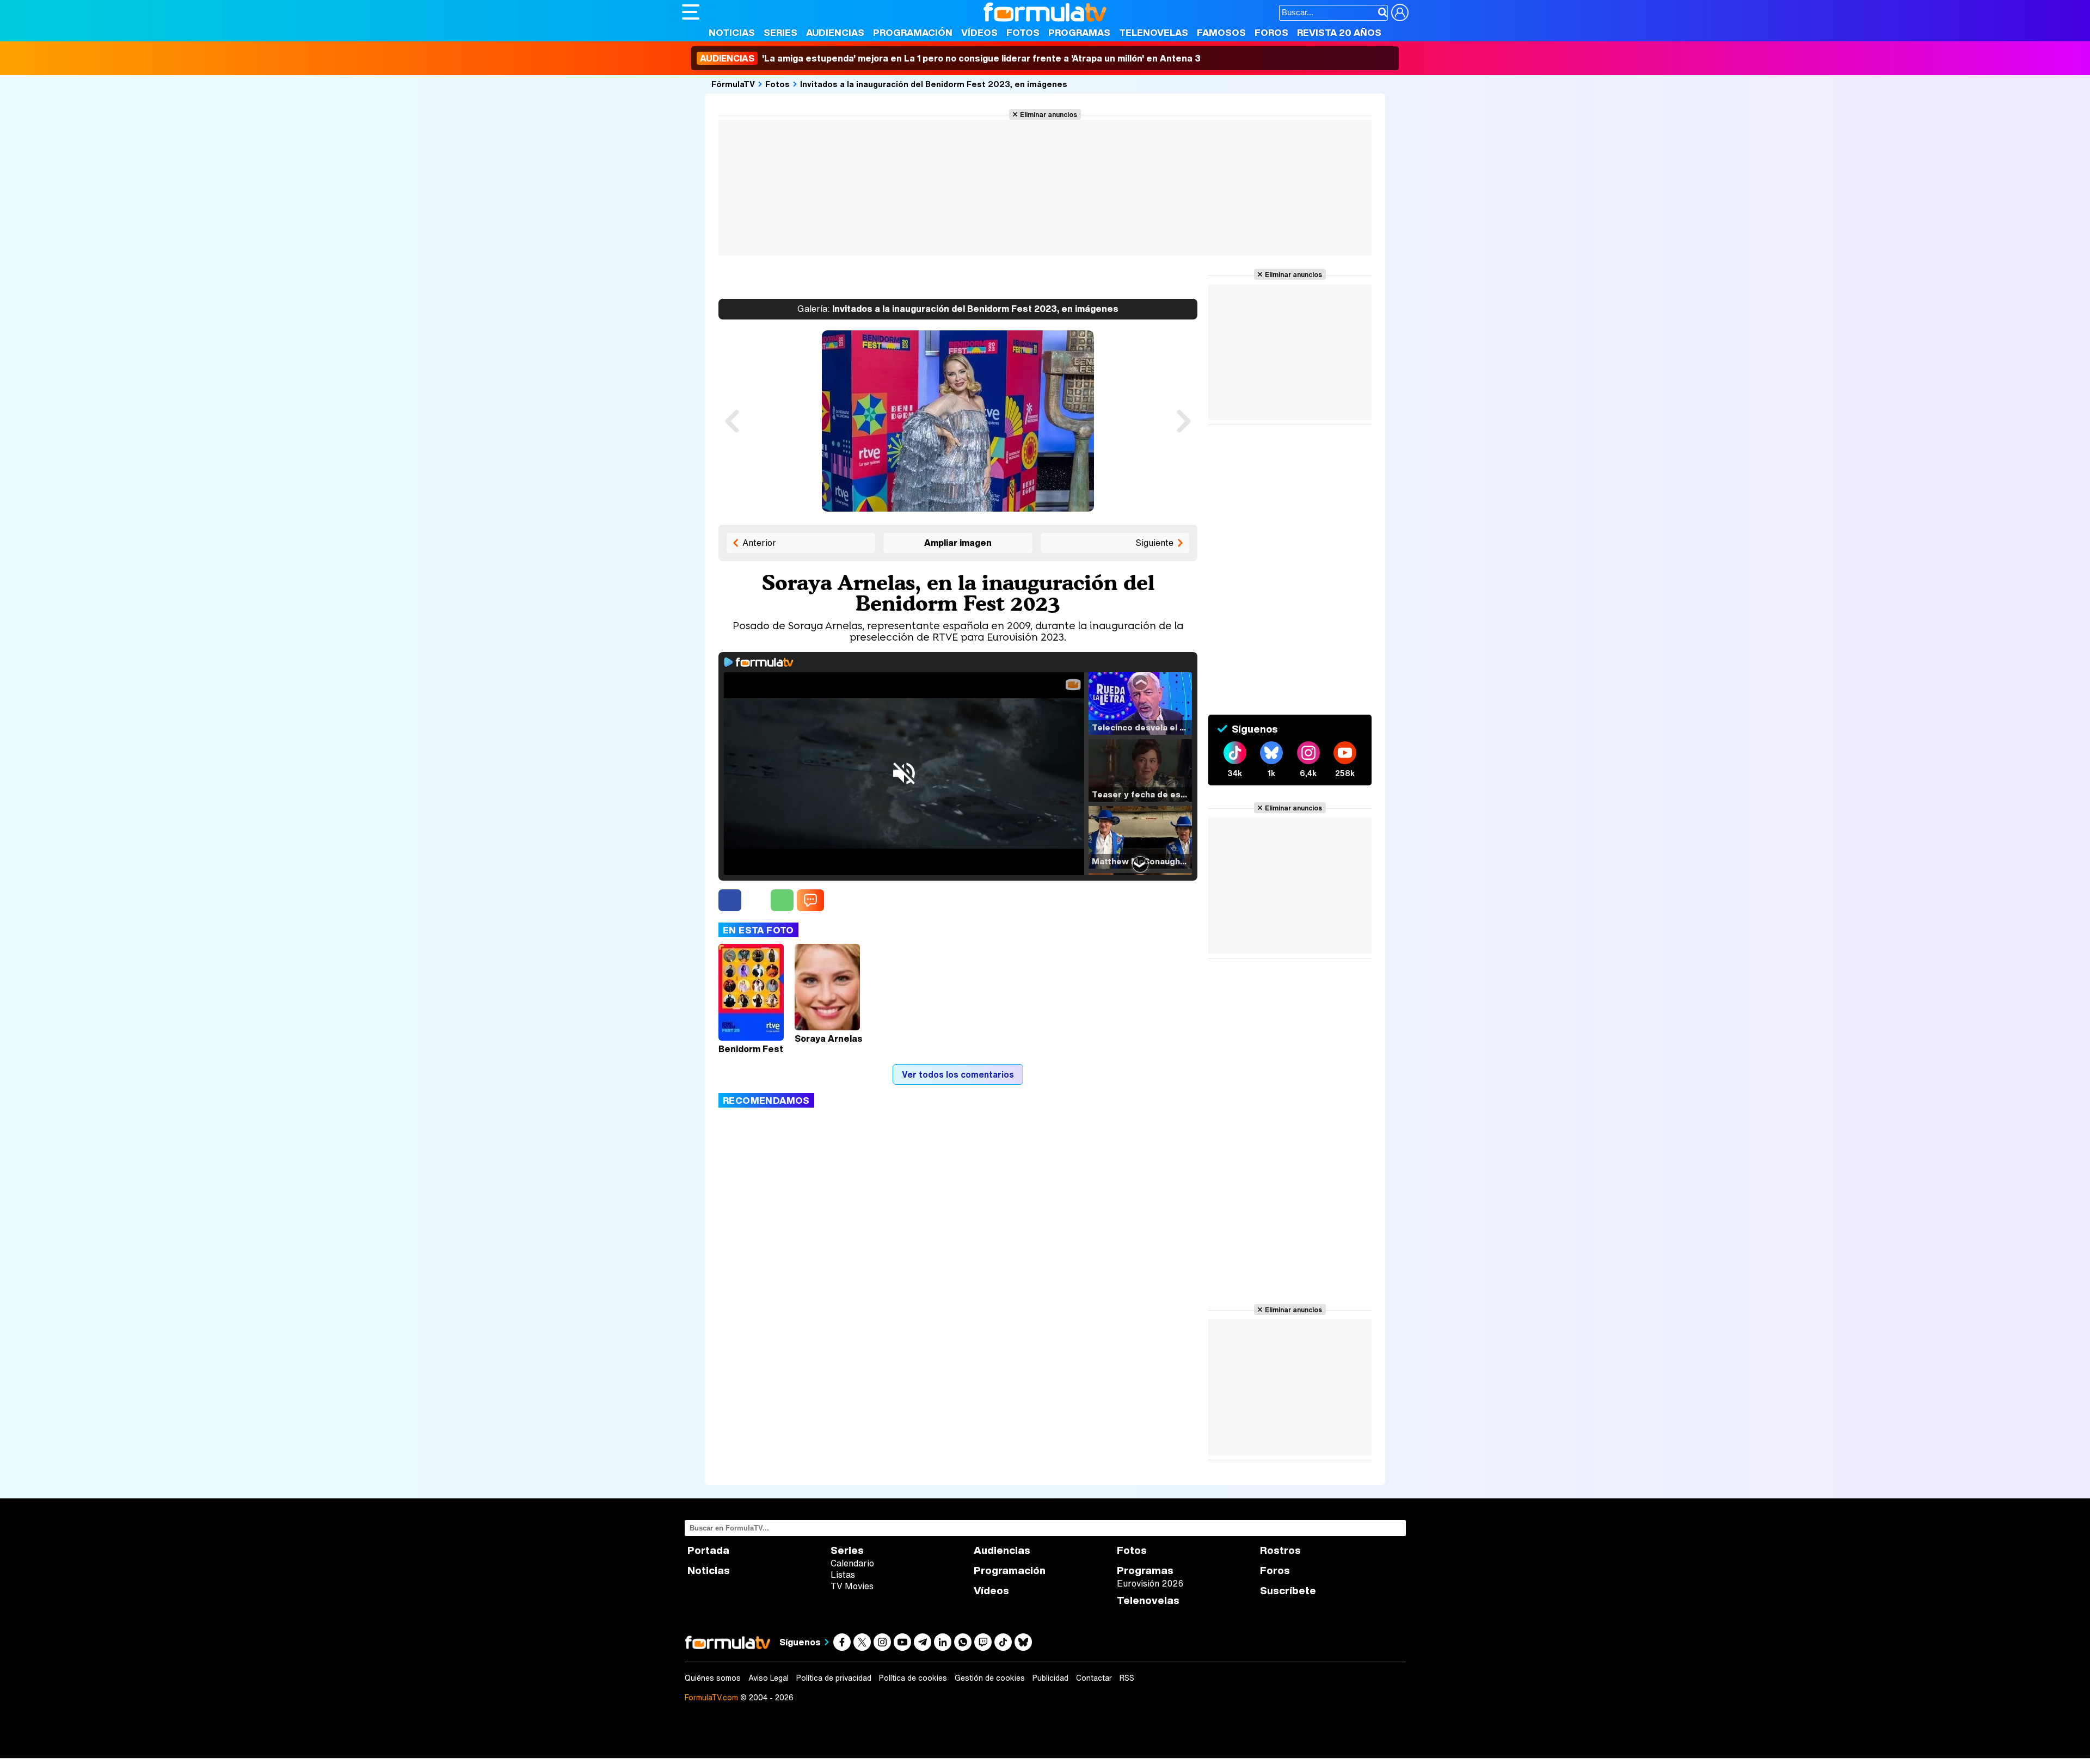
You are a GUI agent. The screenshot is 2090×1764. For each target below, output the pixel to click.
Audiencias (835, 32)
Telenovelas (1154, 32)
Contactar (1094, 1678)
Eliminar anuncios (1049, 114)
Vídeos (979, 32)
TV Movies (852, 1586)
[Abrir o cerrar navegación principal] (691, 12)
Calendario (852, 1563)
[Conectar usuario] (1400, 13)
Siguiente (1154, 543)
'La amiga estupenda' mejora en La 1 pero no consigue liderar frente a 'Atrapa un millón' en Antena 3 (950, 58)
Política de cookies (913, 1678)
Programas (1079, 32)
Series (780, 32)
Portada (708, 1550)
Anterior (759, 543)
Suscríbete (1288, 1591)
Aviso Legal (769, 1678)
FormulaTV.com (711, 1697)
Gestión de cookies (990, 1678)
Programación (913, 32)
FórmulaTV (733, 84)
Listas (843, 1575)
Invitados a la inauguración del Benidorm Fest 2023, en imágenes (934, 84)
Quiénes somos (713, 1678)
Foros (1271, 32)
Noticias (732, 32)
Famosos (1221, 32)
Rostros (1280, 1550)
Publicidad (1050, 1678)
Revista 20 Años (1339, 32)
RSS (1127, 1678)
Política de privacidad (834, 1678)
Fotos (1023, 32)
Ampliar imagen (958, 543)
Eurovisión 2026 (1150, 1583)
